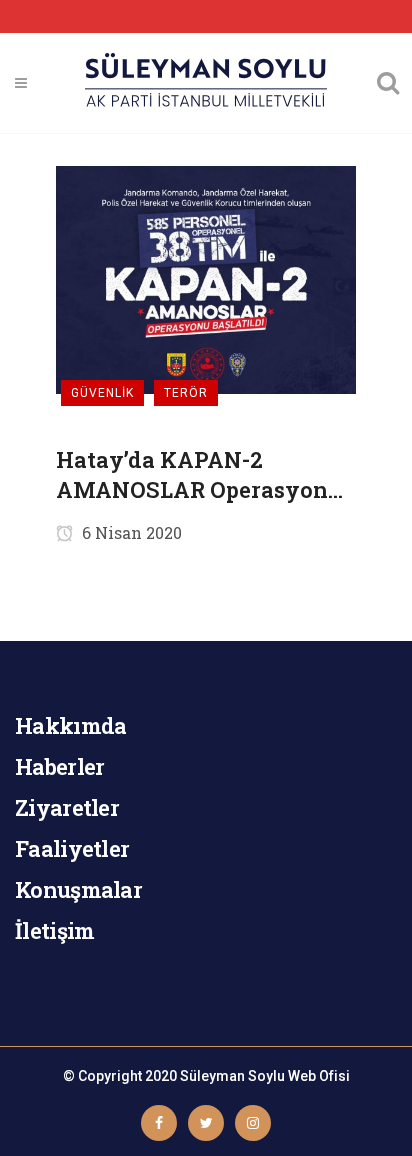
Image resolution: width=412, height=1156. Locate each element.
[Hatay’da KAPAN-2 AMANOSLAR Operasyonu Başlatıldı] (206, 278)
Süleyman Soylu (232, 1076)
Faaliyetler (72, 848)
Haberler (59, 766)
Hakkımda (70, 725)
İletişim (54, 930)
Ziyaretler (67, 807)
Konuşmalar (78, 889)
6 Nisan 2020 (130, 532)
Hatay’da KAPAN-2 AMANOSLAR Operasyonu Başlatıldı (199, 475)
